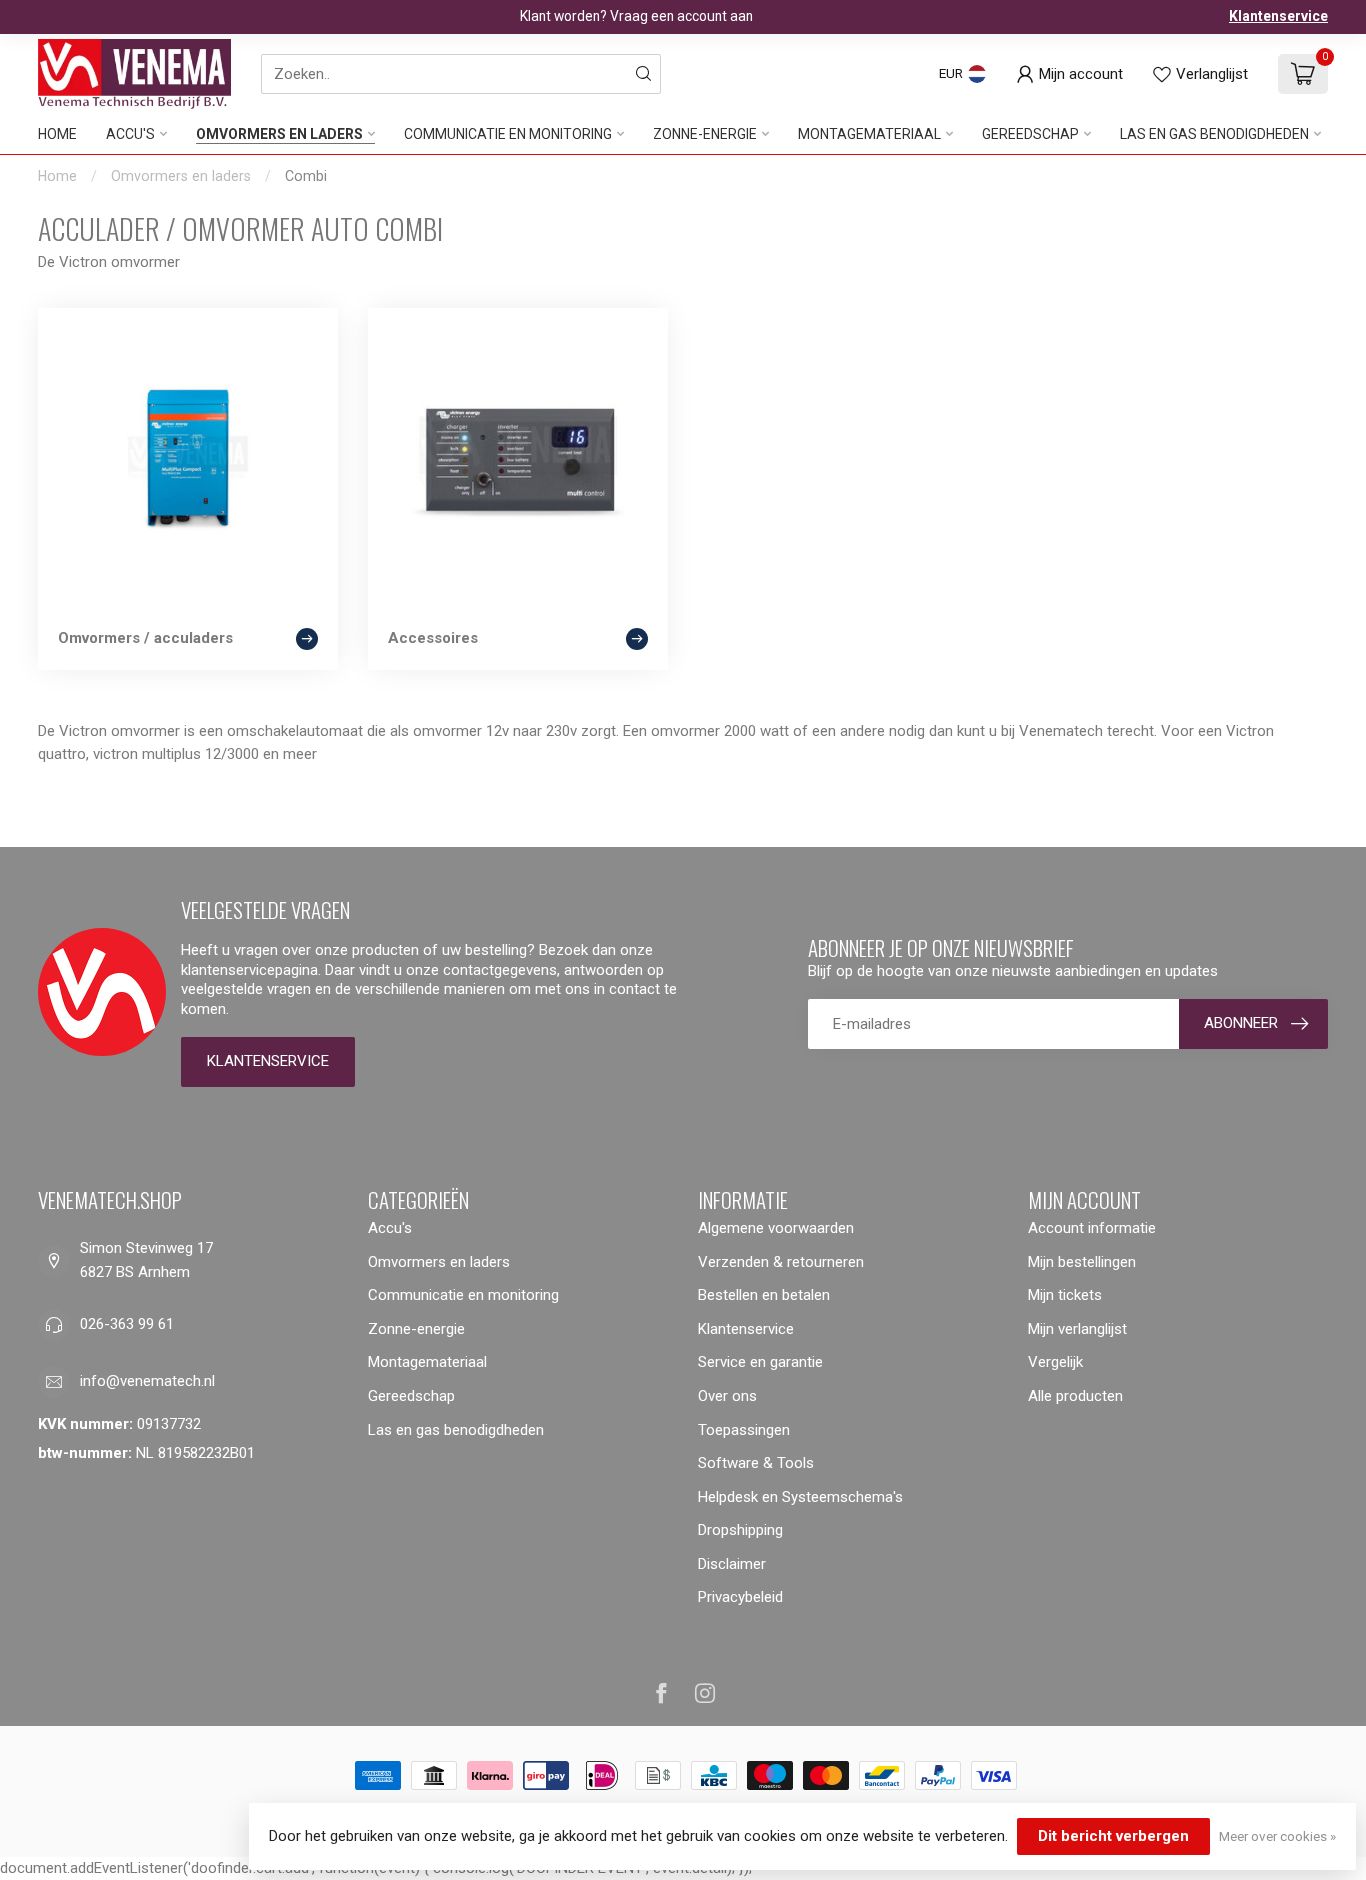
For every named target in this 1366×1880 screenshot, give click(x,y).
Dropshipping (740, 1530)
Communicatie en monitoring (508, 134)
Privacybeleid (740, 1597)
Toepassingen (744, 1430)
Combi (306, 176)
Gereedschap (1030, 134)
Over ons (727, 1396)
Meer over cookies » (1277, 1836)
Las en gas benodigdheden (1214, 134)
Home (57, 134)
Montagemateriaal (869, 134)
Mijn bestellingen (1082, 1262)
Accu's (130, 134)
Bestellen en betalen (764, 1295)
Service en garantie (760, 1362)
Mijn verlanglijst (1077, 1329)
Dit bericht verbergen (1113, 1836)
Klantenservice (1278, 16)
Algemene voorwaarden (776, 1228)
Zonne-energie (705, 134)
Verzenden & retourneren (781, 1262)
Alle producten (1075, 1396)
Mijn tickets (1065, 1295)
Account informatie (1092, 1228)
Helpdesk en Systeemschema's (800, 1497)
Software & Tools (756, 1463)
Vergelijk (1055, 1362)
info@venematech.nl (147, 1381)
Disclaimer (732, 1564)
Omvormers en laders (279, 134)
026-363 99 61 (127, 1324)
